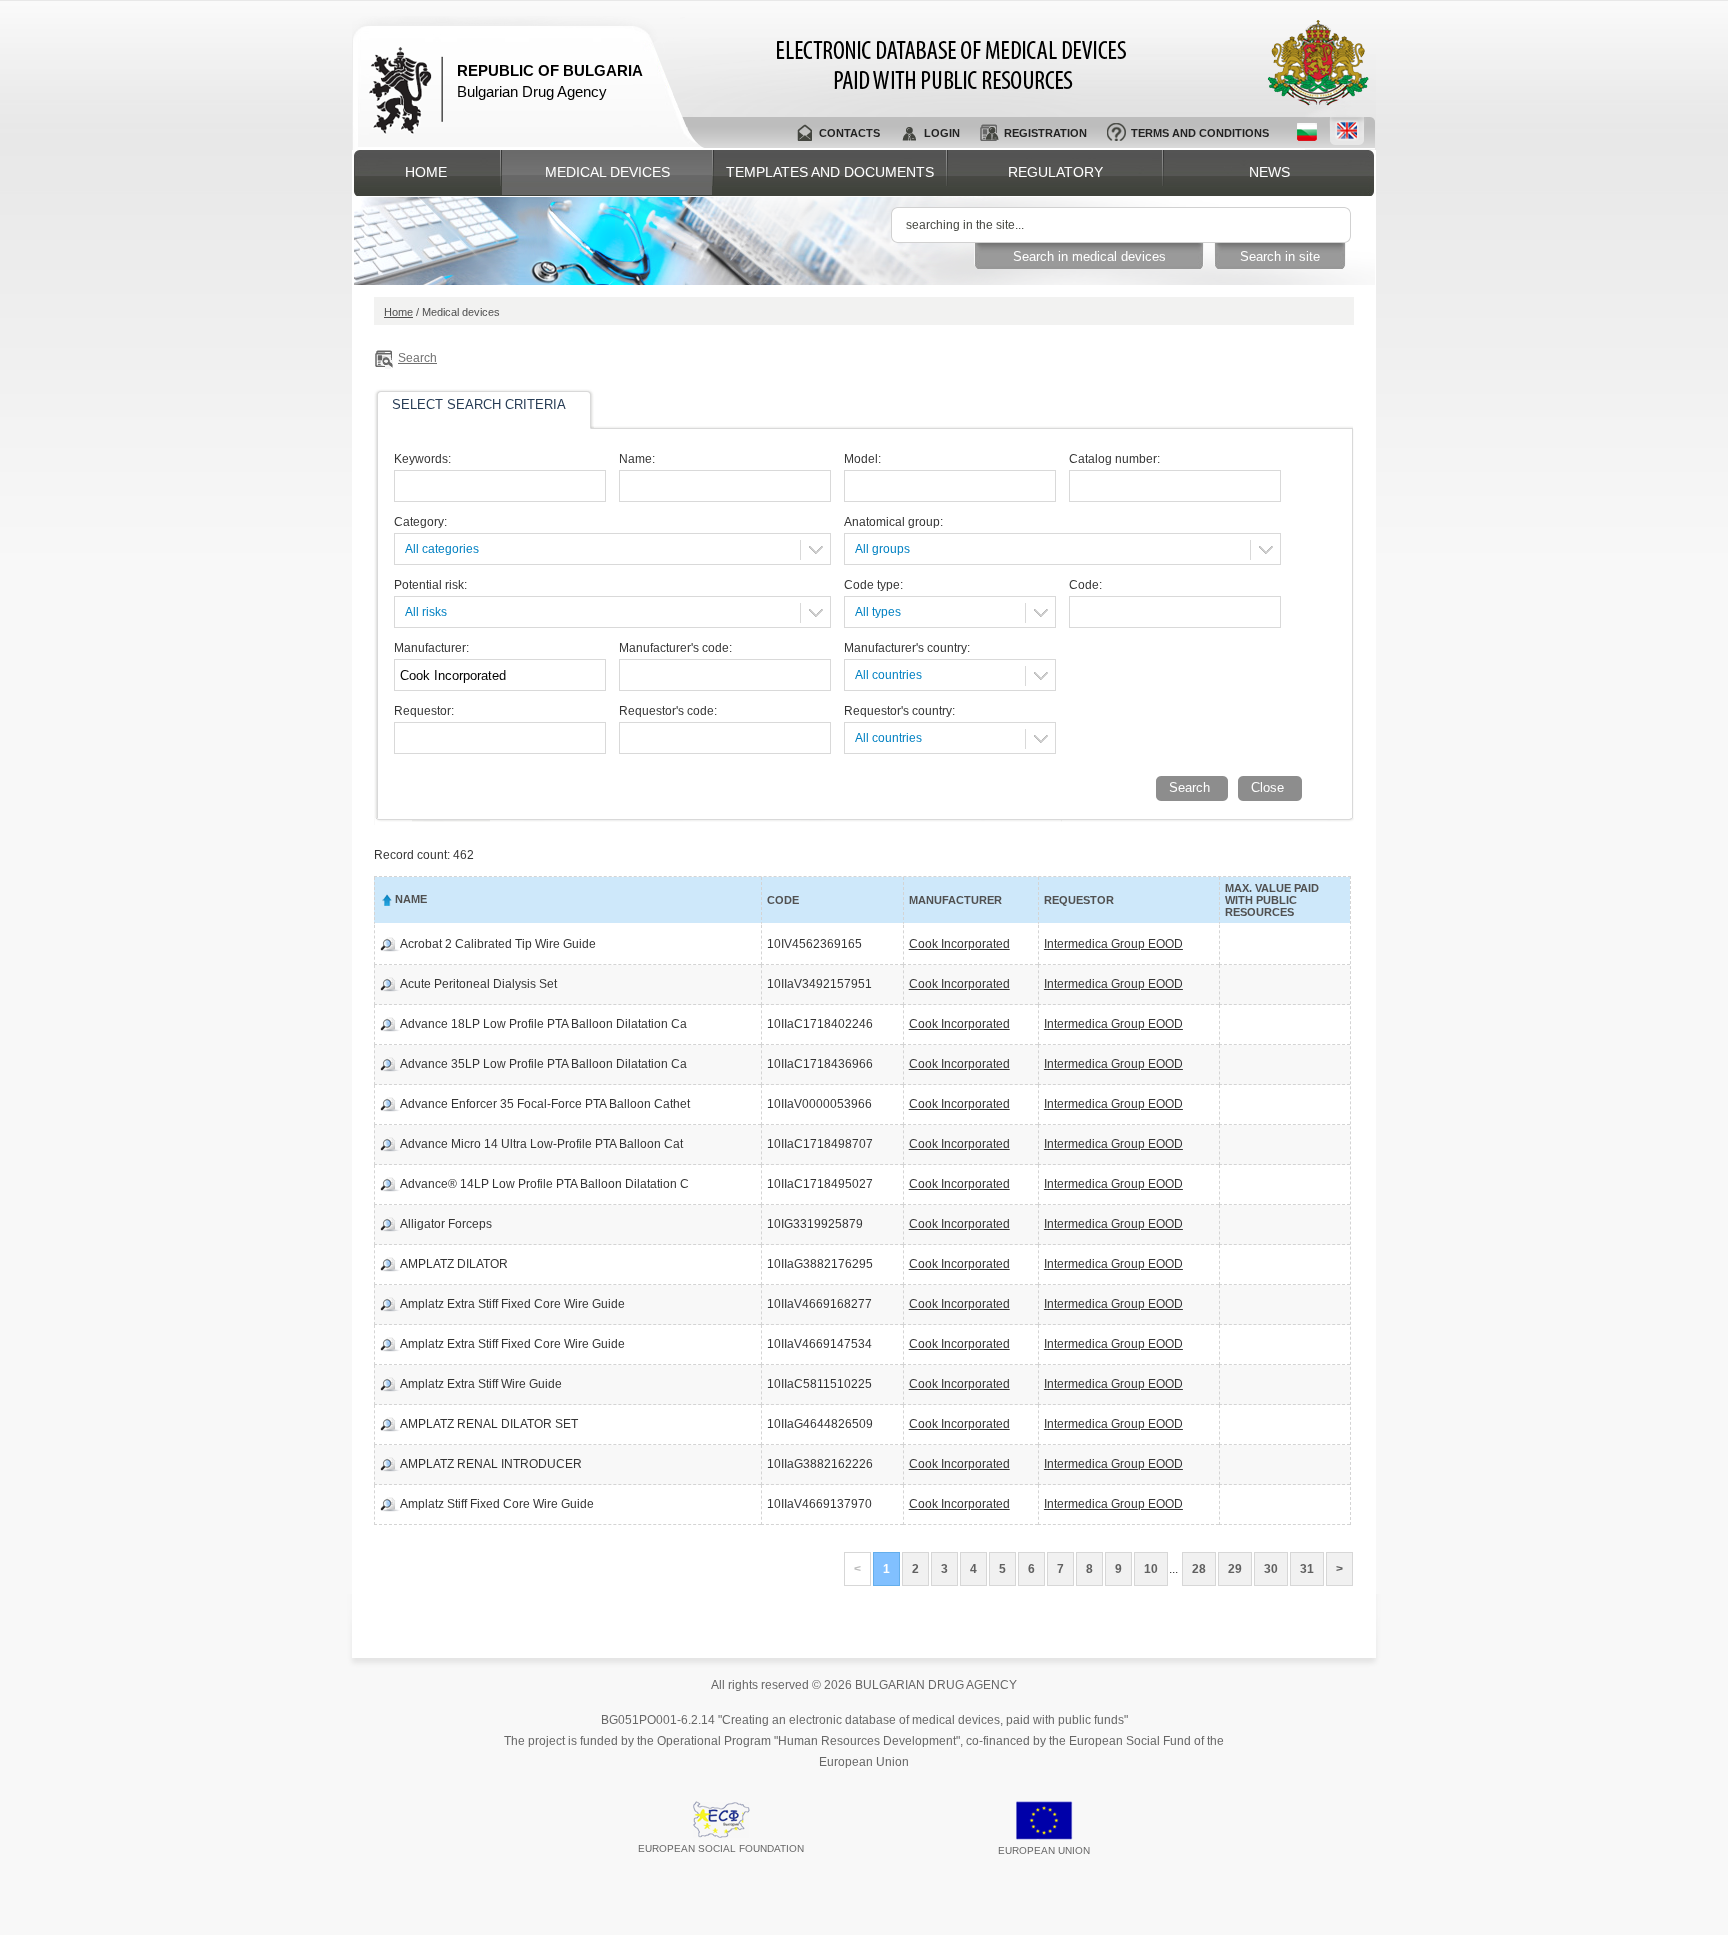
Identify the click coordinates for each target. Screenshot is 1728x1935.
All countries (888, 675)
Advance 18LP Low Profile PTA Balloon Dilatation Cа (543, 1024)
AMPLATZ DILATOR (454, 1264)
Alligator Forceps (446, 1224)
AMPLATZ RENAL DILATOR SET (489, 1424)
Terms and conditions (1200, 133)
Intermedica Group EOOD (1113, 944)
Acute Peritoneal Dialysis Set (478, 984)
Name (411, 899)
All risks (426, 612)
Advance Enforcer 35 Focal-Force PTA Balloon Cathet (545, 1104)
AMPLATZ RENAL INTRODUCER (491, 1464)
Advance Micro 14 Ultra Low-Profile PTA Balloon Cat (541, 1144)
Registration (1045, 133)
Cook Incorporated (959, 944)
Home (426, 172)
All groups (882, 549)
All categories (442, 549)
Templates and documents (830, 172)
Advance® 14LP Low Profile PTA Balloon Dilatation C (544, 1184)
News (1269, 172)
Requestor (1079, 900)
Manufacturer (955, 900)
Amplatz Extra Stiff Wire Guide (481, 1384)
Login (942, 133)
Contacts (849, 133)
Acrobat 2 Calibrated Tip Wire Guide (498, 944)
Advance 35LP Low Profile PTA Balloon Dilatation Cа (543, 1064)
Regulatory (1055, 172)
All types (878, 612)
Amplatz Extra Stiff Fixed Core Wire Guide (512, 1304)
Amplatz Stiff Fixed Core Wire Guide (497, 1504)
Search (417, 358)
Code (783, 900)
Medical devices (607, 172)
